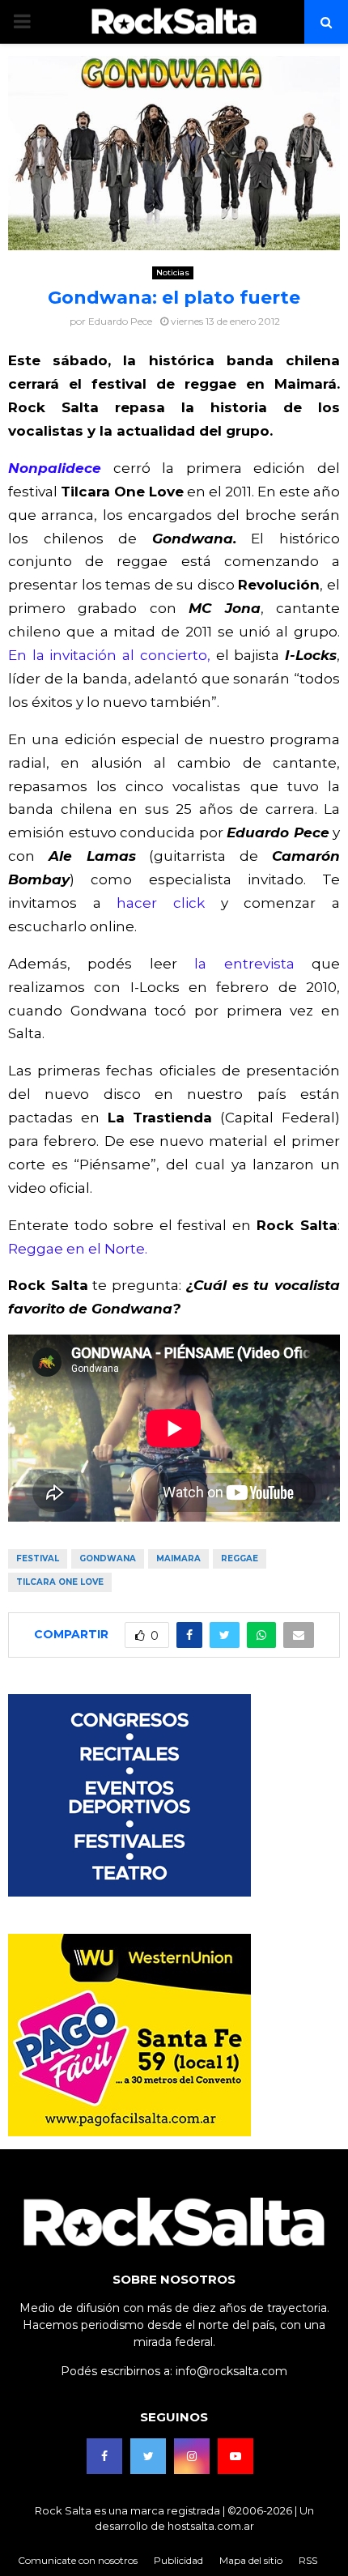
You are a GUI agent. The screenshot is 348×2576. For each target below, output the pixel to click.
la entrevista (244, 964)
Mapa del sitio (251, 2560)
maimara (178, 1558)
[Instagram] (192, 2456)
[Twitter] (148, 2456)
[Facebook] (104, 2456)
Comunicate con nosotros (78, 2560)
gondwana (108, 1558)
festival (38, 1558)
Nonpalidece (55, 468)
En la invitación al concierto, (109, 655)
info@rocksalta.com (231, 2371)
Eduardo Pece (120, 321)
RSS (308, 2560)
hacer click (161, 903)
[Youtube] (236, 2456)
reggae (240, 1558)
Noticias (173, 273)
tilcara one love (60, 1582)
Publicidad (178, 2560)
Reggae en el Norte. (78, 1249)
